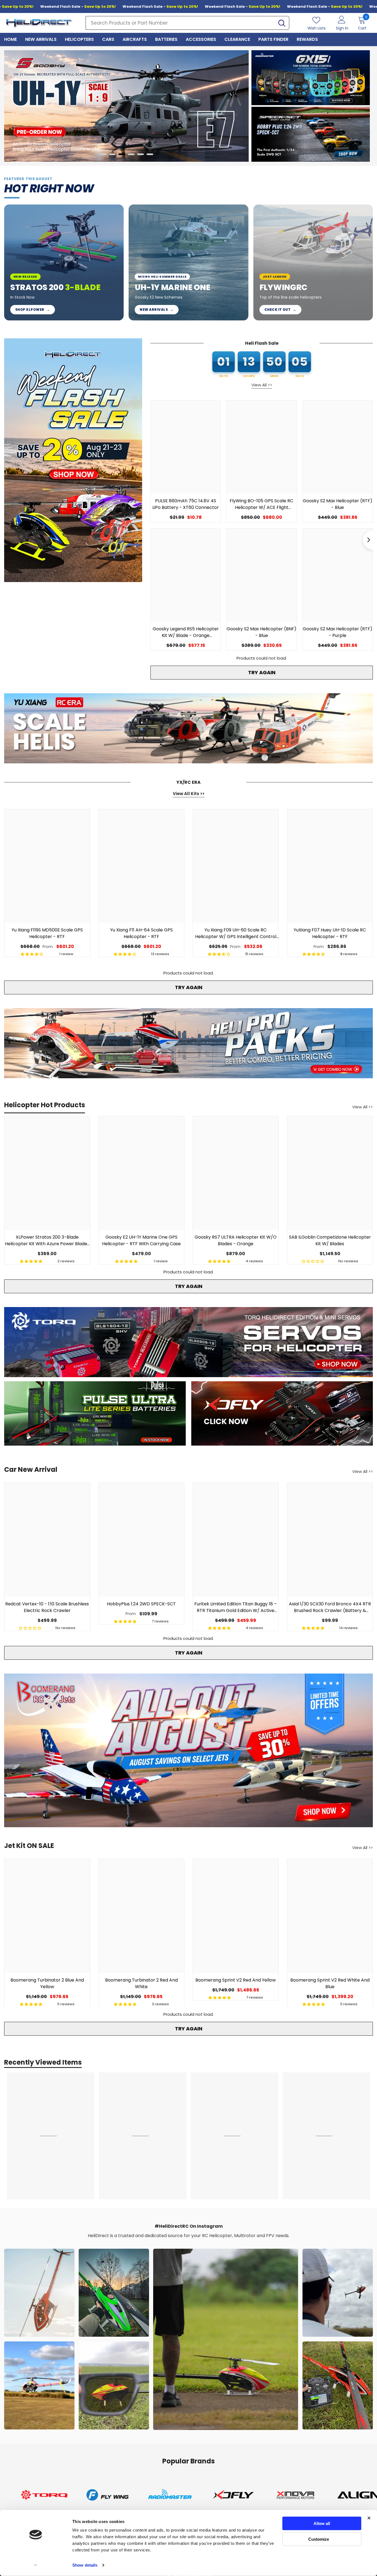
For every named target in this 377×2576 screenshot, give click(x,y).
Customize (319, 2539)
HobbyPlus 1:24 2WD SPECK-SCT (141, 1604)
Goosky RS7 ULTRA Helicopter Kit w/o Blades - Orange (236, 1241)
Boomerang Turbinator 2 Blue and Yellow (47, 1983)
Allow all (322, 2523)
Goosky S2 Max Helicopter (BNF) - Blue (261, 632)
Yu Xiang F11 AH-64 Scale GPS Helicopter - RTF (141, 933)
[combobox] (180, 23)
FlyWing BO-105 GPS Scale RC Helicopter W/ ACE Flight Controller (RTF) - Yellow (261, 504)
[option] (126, 106)
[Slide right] (368, 540)
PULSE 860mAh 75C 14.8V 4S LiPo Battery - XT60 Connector (186, 504)
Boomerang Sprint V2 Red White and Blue (330, 1983)
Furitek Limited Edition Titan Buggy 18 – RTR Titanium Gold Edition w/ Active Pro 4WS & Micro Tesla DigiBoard (236, 1607)
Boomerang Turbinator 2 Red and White (141, 1983)
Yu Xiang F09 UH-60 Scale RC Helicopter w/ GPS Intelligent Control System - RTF (236, 933)
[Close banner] (369, 2518)
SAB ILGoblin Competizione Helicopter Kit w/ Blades (330, 1241)
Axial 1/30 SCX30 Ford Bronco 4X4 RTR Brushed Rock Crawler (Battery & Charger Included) (330, 1607)
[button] (8, 106)
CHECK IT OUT (280, 310)
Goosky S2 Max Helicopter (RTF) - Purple (338, 632)
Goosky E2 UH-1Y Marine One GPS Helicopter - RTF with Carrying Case (141, 1241)
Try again (262, 672)
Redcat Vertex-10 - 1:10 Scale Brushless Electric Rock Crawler (47, 1607)
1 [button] (103, 154)
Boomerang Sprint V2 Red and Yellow (236, 1980)
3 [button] (122, 154)
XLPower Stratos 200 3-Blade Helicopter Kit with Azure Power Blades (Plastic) (47, 1241)
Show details (85, 2565)
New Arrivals (156, 310)
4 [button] (131, 154)
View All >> (262, 385)
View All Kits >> (189, 794)
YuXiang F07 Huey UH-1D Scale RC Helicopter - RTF (330, 933)
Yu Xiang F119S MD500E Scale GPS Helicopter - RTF (47, 933)
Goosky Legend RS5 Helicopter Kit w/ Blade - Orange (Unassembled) (186, 632)
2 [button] (112, 154)
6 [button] (150, 154)
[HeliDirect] (311, 78)
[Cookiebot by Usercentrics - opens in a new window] (36, 2565)
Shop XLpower (33, 310)
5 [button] (140, 154)
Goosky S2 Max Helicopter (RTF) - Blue (338, 504)
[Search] (187, 23)
